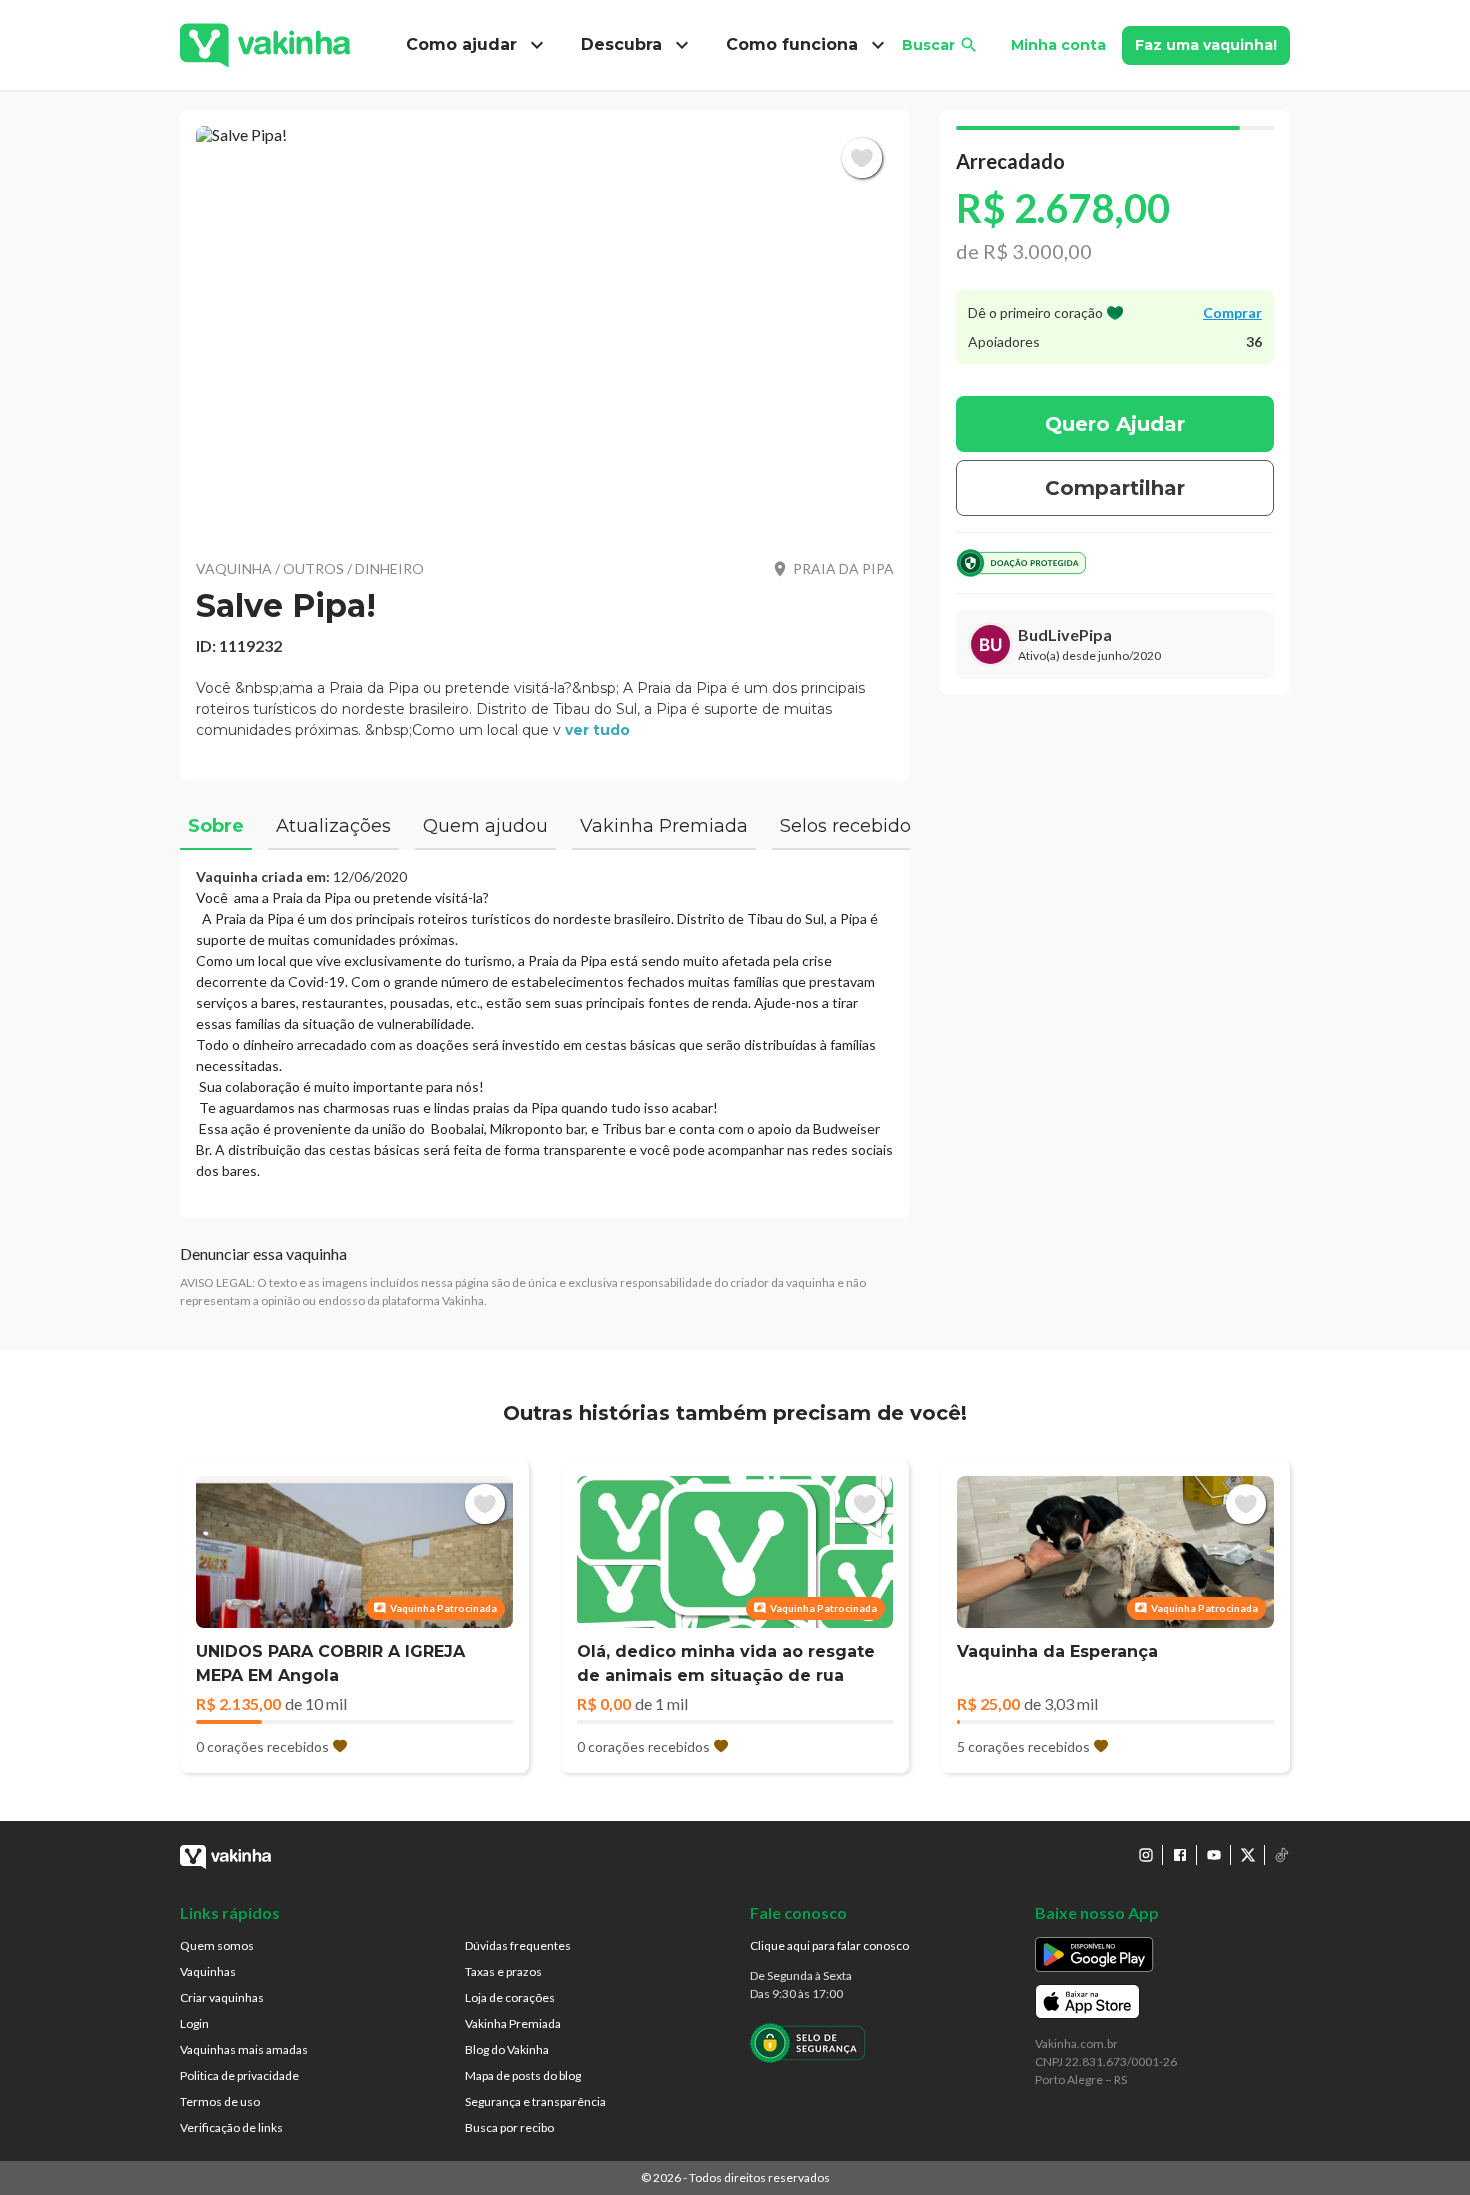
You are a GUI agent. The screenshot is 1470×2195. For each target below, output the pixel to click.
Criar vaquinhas (222, 1997)
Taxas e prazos (503, 1971)
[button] (545, 330)
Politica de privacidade (239, 2075)
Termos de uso (220, 2101)
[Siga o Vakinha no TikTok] (1282, 1855)
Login (194, 2023)
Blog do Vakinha (507, 2049)
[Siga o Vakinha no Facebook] (1180, 1855)
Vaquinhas (208, 1971)
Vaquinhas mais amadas (244, 2049)
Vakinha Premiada (513, 2023)
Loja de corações (510, 1997)
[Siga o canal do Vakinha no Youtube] (1214, 1855)
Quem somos (217, 1945)
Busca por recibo (509, 2127)
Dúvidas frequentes (518, 1945)
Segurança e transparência (535, 2101)
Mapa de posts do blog (523, 2075)
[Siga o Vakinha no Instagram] (1146, 1855)
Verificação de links (231, 2127)
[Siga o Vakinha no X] (1248, 1855)
